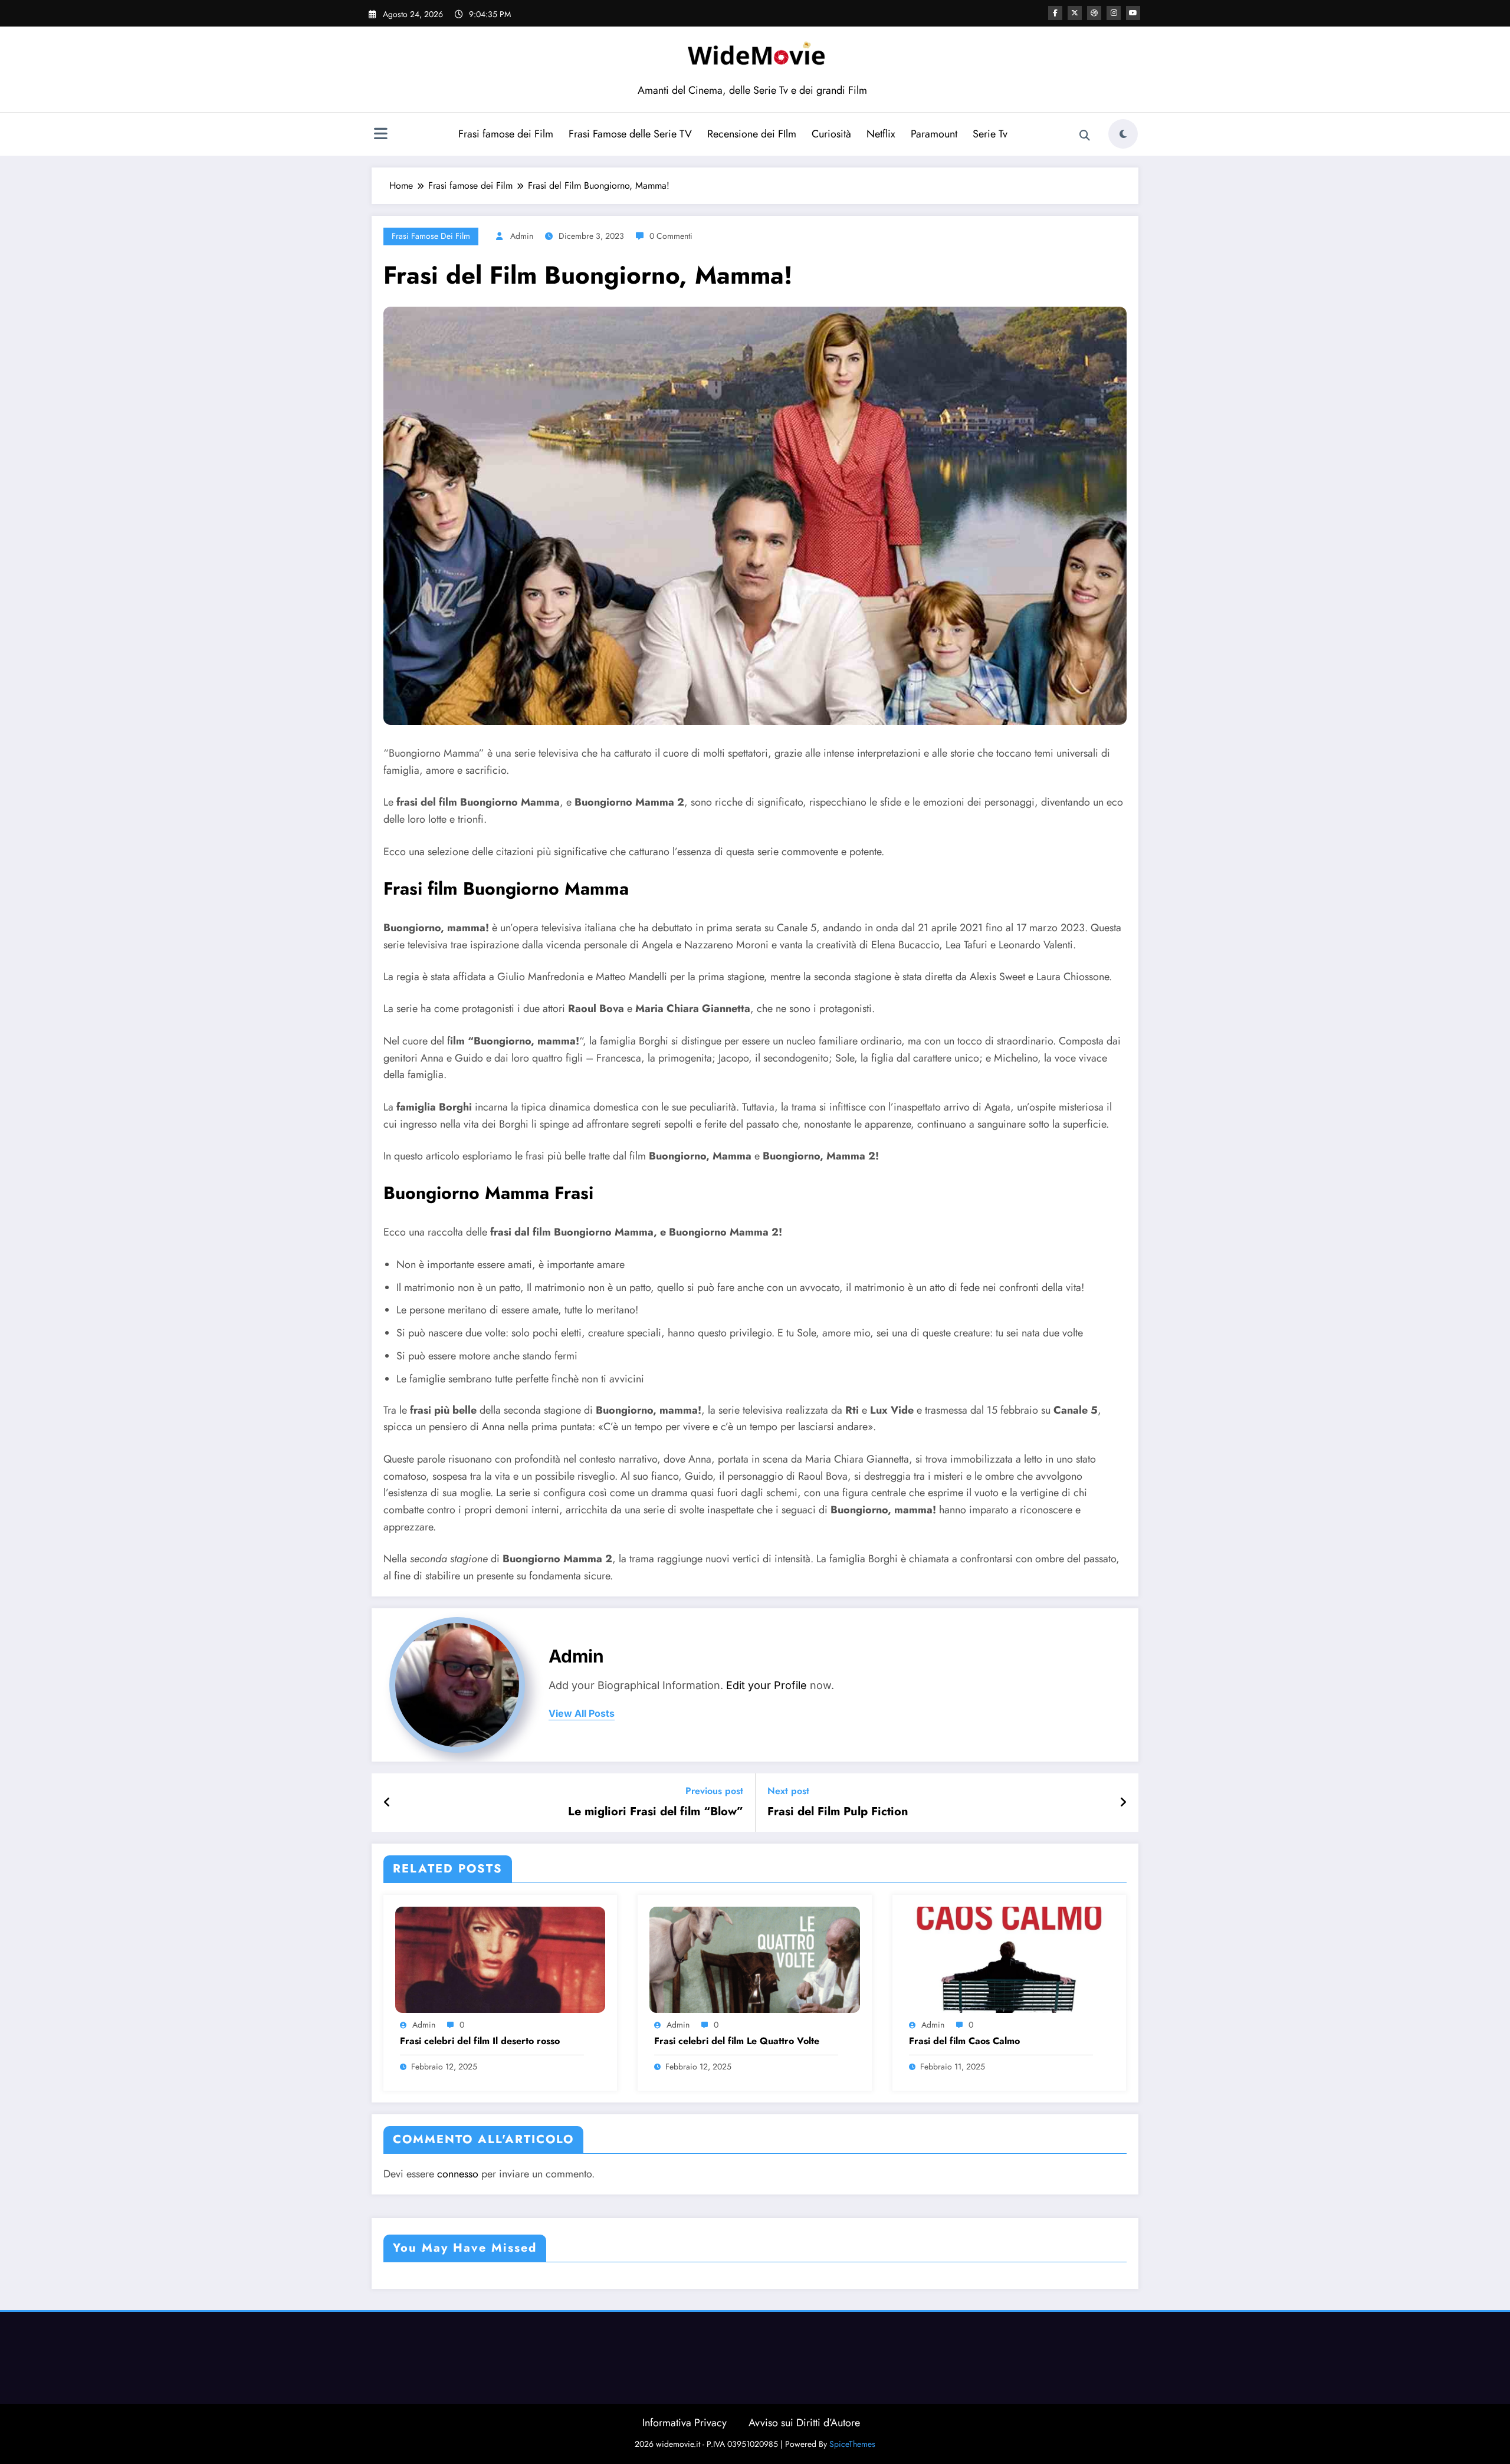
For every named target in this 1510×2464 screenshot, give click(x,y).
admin (522, 236)
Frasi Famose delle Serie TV (630, 134)
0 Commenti (671, 236)
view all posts (582, 1714)
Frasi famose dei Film (506, 134)
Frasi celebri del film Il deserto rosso (480, 2041)
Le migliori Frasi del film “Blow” (656, 1812)
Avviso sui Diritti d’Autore (804, 2423)
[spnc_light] (1123, 134)
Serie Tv (990, 134)
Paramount (934, 134)
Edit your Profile (767, 1685)
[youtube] (1133, 13)
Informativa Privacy (685, 2423)
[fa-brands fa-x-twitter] (1075, 13)
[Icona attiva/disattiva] (380, 135)
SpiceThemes (852, 2444)
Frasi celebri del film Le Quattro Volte (737, 2041)
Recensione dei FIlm (752, 134)
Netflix (881, 134)
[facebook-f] (1055, 13)
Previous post (714, 1791)
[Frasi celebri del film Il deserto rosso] (500, 1959)
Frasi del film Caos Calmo (964, 2041)
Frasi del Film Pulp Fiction (838, 1812)
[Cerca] (1085, 136)
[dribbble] (1094, 13)
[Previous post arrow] (387, 1803)
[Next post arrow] (1123, 1803)
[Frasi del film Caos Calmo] (1009, 1959)
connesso (458, 2174)
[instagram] (1114, 13)
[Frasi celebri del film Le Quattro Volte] (754, 1959)
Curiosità (831, 134)
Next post (788, 1791)
